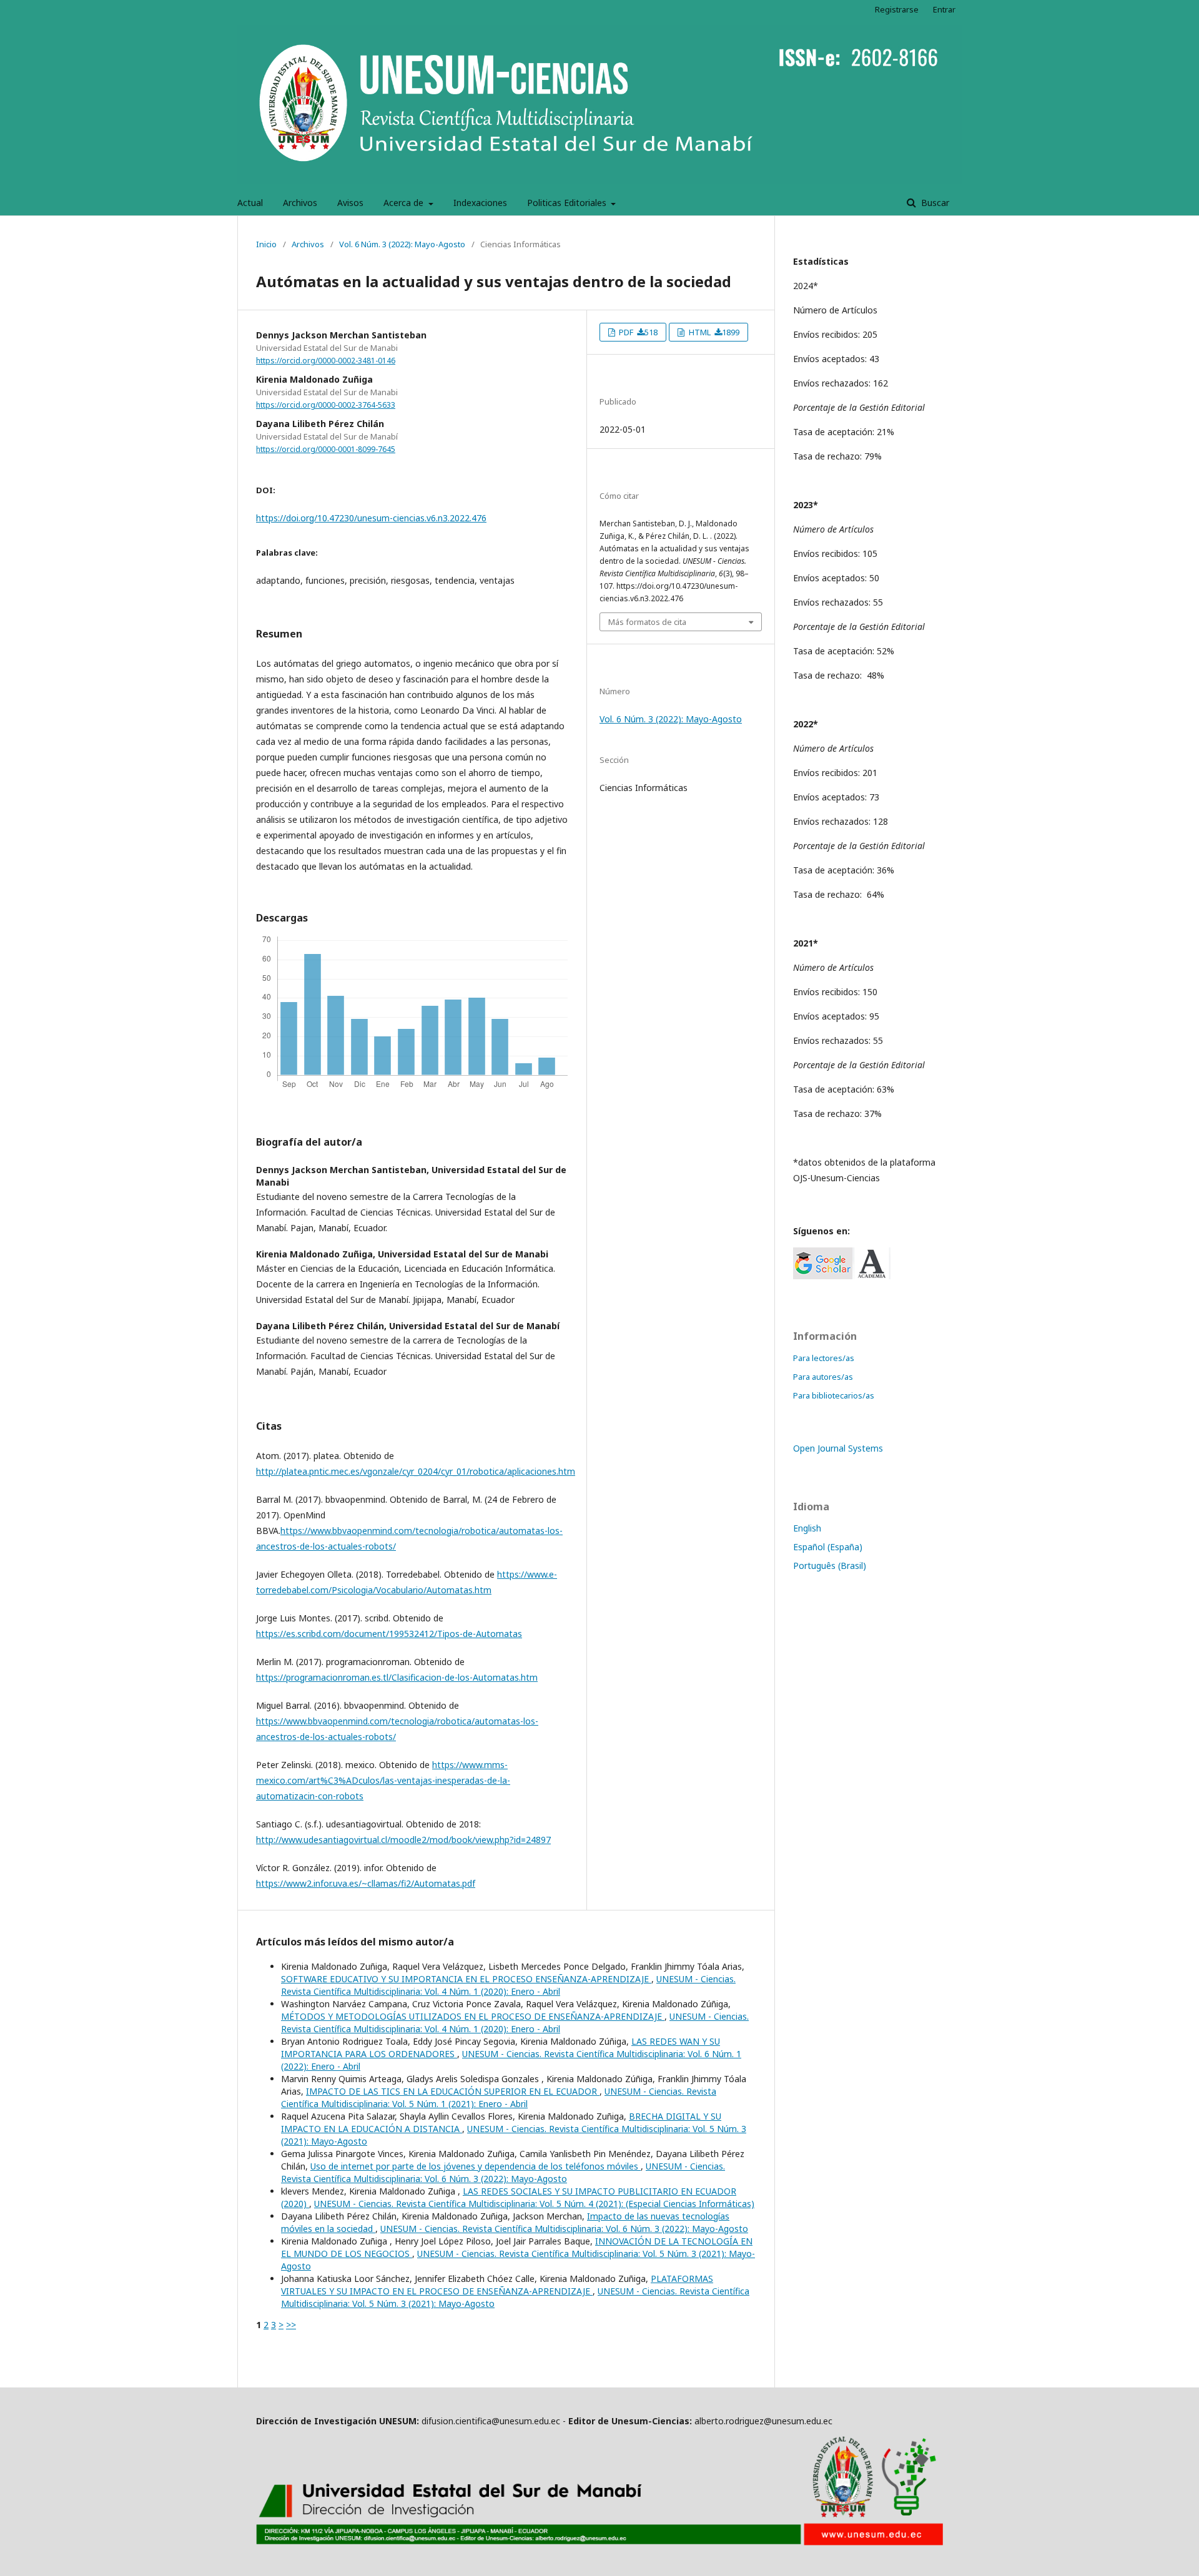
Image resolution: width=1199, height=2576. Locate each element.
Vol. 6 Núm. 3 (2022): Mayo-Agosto (402, 244)
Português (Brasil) (830, 1566)
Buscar (934, 203)
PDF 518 (637, 332)
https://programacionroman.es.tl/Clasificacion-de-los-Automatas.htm (397, 1677)
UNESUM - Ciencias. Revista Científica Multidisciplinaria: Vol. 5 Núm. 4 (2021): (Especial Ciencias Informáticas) (534, 2204)
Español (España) (828, 1547)
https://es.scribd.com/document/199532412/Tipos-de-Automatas (389, 1634)
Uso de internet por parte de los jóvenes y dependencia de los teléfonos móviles (476, 2166)
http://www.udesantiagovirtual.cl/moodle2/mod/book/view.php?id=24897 (403, 1840)
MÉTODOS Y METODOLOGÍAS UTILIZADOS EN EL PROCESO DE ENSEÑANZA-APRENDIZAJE (473, 2016)
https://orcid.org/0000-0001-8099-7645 (326, 449)
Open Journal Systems (838, 1448)
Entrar (944, 9)
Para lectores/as (824, 1358)
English (807, 1528)
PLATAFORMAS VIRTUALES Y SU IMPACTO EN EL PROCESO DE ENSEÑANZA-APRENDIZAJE (497, 2285)
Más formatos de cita (647, 622)
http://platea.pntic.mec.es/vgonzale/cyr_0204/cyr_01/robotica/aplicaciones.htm (416, 1471)
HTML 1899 (713, 332)
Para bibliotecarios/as (834, 1395)
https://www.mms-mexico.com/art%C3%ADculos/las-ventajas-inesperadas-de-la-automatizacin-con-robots (383, 1780)
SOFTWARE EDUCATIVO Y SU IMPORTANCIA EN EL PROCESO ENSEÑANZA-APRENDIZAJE (466, 1979)
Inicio (266, 244)
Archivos (300, 203)
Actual (250, 203)
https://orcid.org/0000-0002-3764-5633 (326, 405)
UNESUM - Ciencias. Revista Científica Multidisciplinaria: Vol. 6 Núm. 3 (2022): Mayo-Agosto (503, 2172)
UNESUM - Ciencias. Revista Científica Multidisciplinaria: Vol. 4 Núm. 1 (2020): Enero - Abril (508, 1985)
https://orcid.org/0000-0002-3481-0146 (326, 361)
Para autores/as (823, 1377)
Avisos (350, 203)
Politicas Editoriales (568, 203)
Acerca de (405, 203)
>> (291, 2325)
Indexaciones (480, 203)
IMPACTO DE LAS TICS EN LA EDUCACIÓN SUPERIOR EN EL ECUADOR (453, 2091)
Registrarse (897, 9)
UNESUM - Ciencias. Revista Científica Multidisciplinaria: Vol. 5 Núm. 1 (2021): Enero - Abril (499, 2097)
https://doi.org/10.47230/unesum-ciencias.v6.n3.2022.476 (371, 518)
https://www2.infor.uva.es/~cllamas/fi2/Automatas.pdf (366, 1883)
